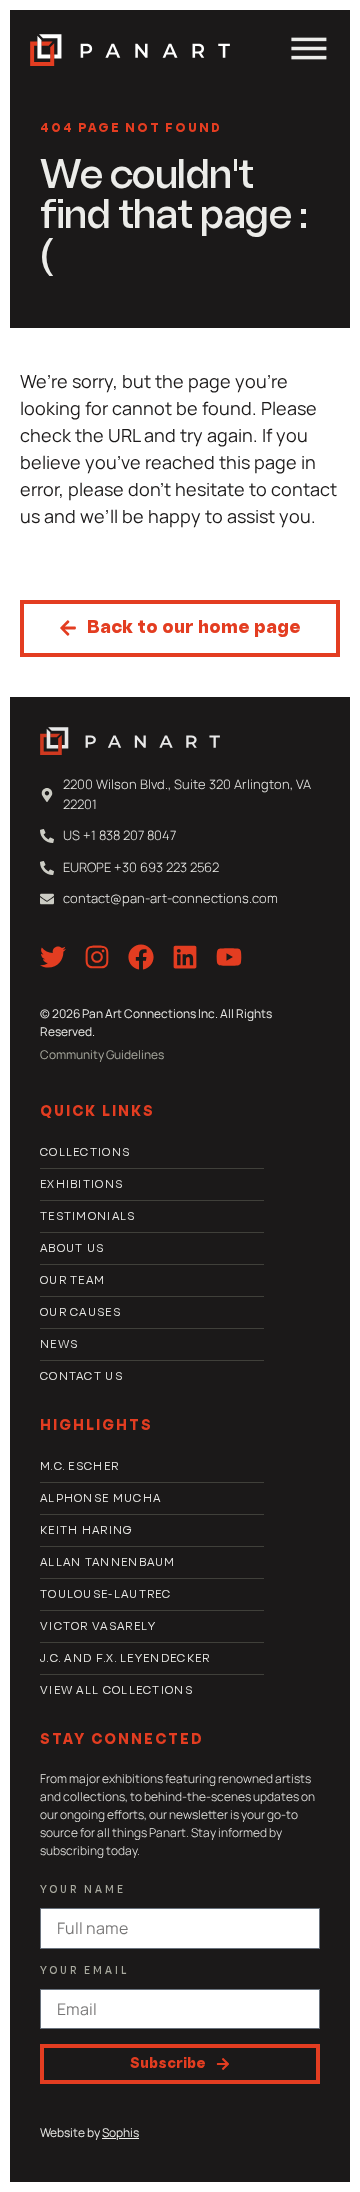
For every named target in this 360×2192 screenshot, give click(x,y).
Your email (84, 1971)
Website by (89, 2132)
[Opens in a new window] (53, 957)
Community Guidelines (102, 1054)
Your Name (83, 1890)
